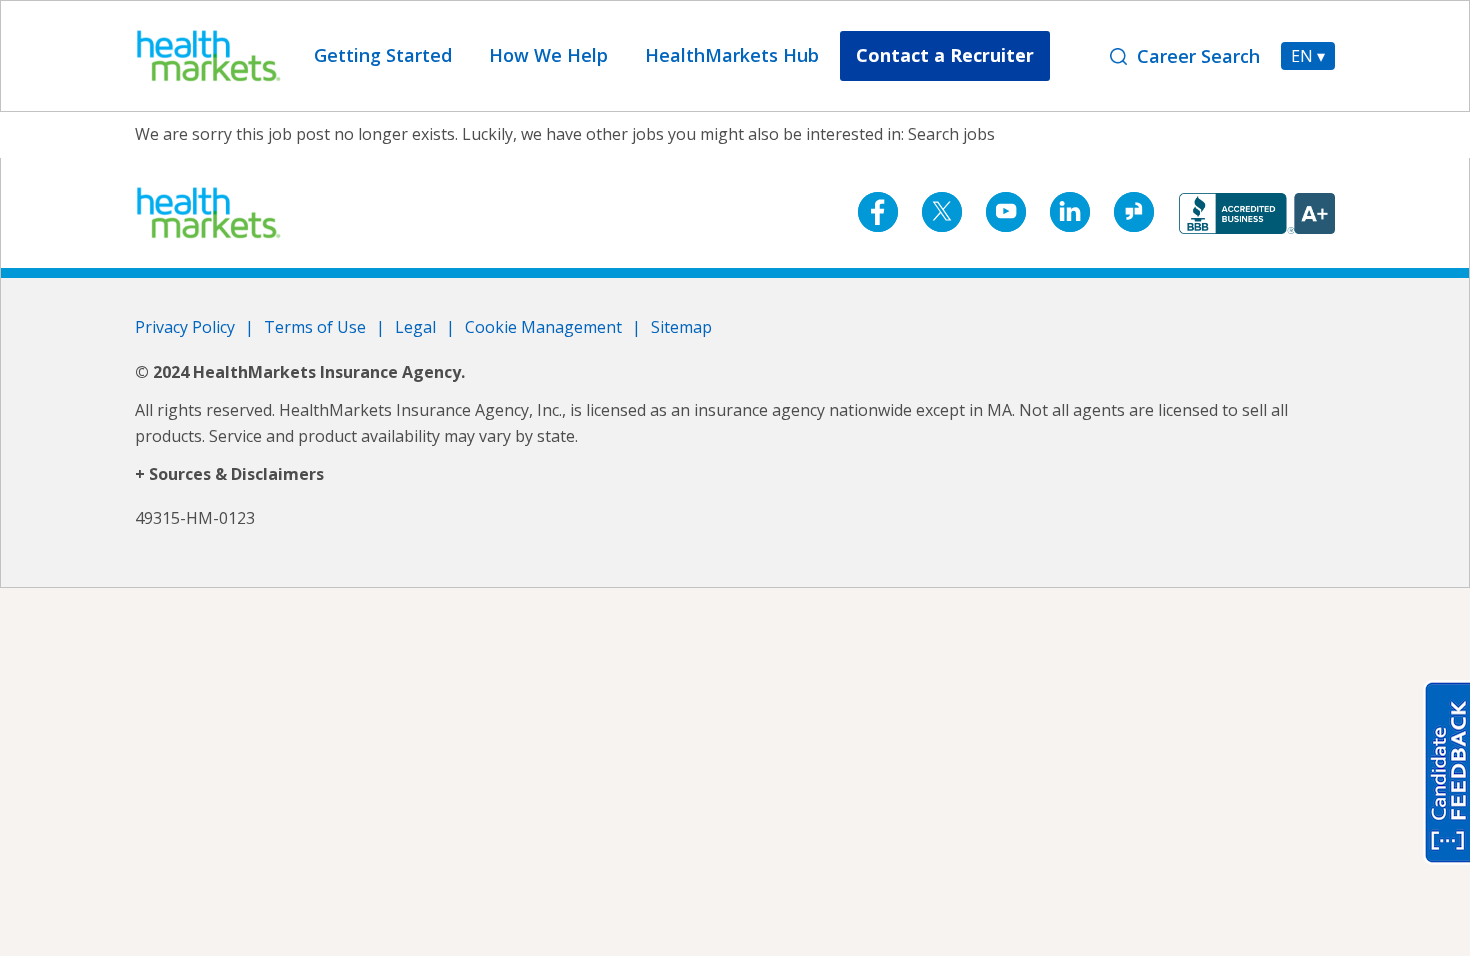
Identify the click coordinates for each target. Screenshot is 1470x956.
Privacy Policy (185, 327)
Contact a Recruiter (945, 55)
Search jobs (951, 134)
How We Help (548, 55)
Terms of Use (315, 327)
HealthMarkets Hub (732, 55)
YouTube (1006, 212)
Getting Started (383, 55)
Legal (415, 327)
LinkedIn (1070, 212)
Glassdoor (1134, 212)
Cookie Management (543, 327)
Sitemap (681, 327)
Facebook (878, 212)
